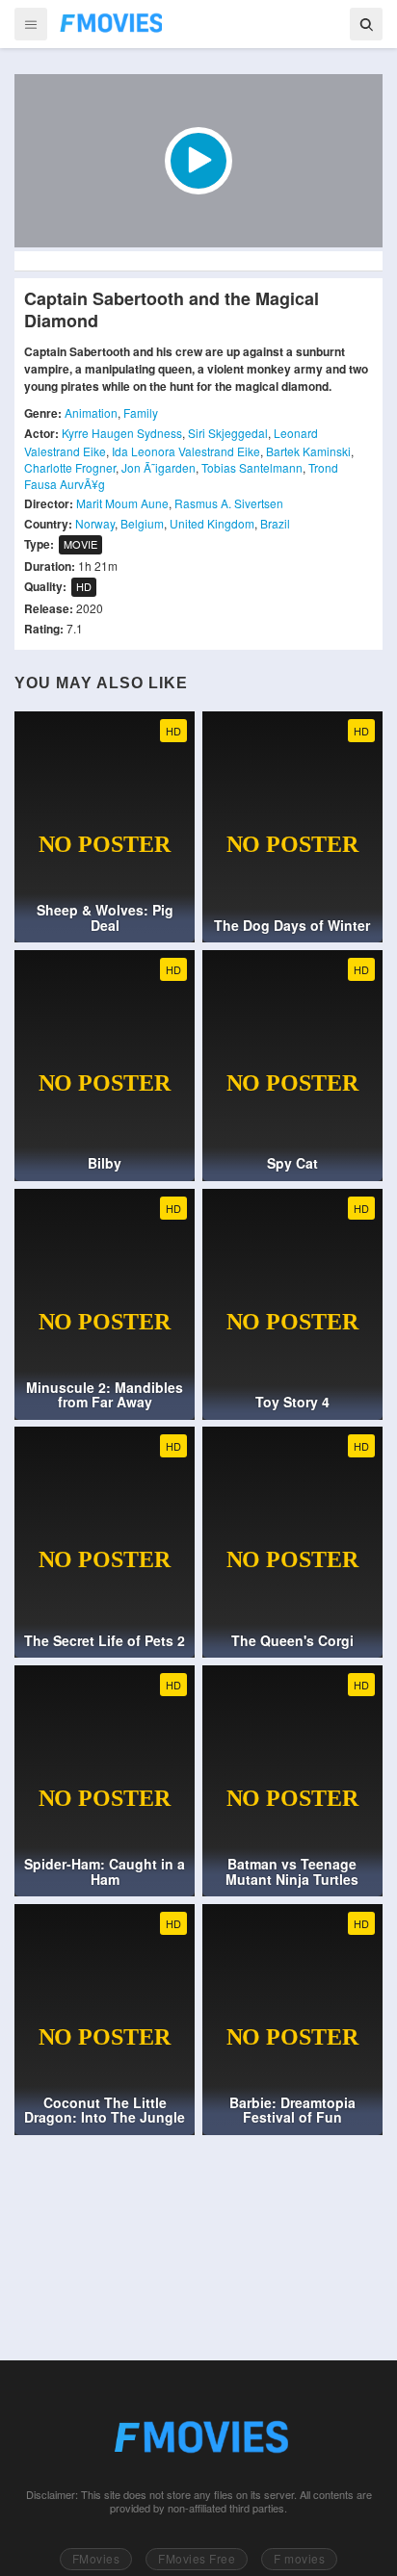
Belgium (142, 523)
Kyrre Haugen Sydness (122, 433)
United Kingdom (212, 523)
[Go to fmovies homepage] (198, 2437)
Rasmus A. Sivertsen (229, 503)
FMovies (96, 2558)
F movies (299, 2558)
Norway (95, 523)
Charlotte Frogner (70, 467)
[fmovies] (110, 23)
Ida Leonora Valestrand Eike (186, 451)
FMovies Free (197, 2558)
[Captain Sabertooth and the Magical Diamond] (198, 161)
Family (141, 412)
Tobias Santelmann (252, 467)
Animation (91, 412)
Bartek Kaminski (308, 451)
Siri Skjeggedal (228, 433)
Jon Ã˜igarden (159, 467)
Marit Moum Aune (122, 503)
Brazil (275, 523)
